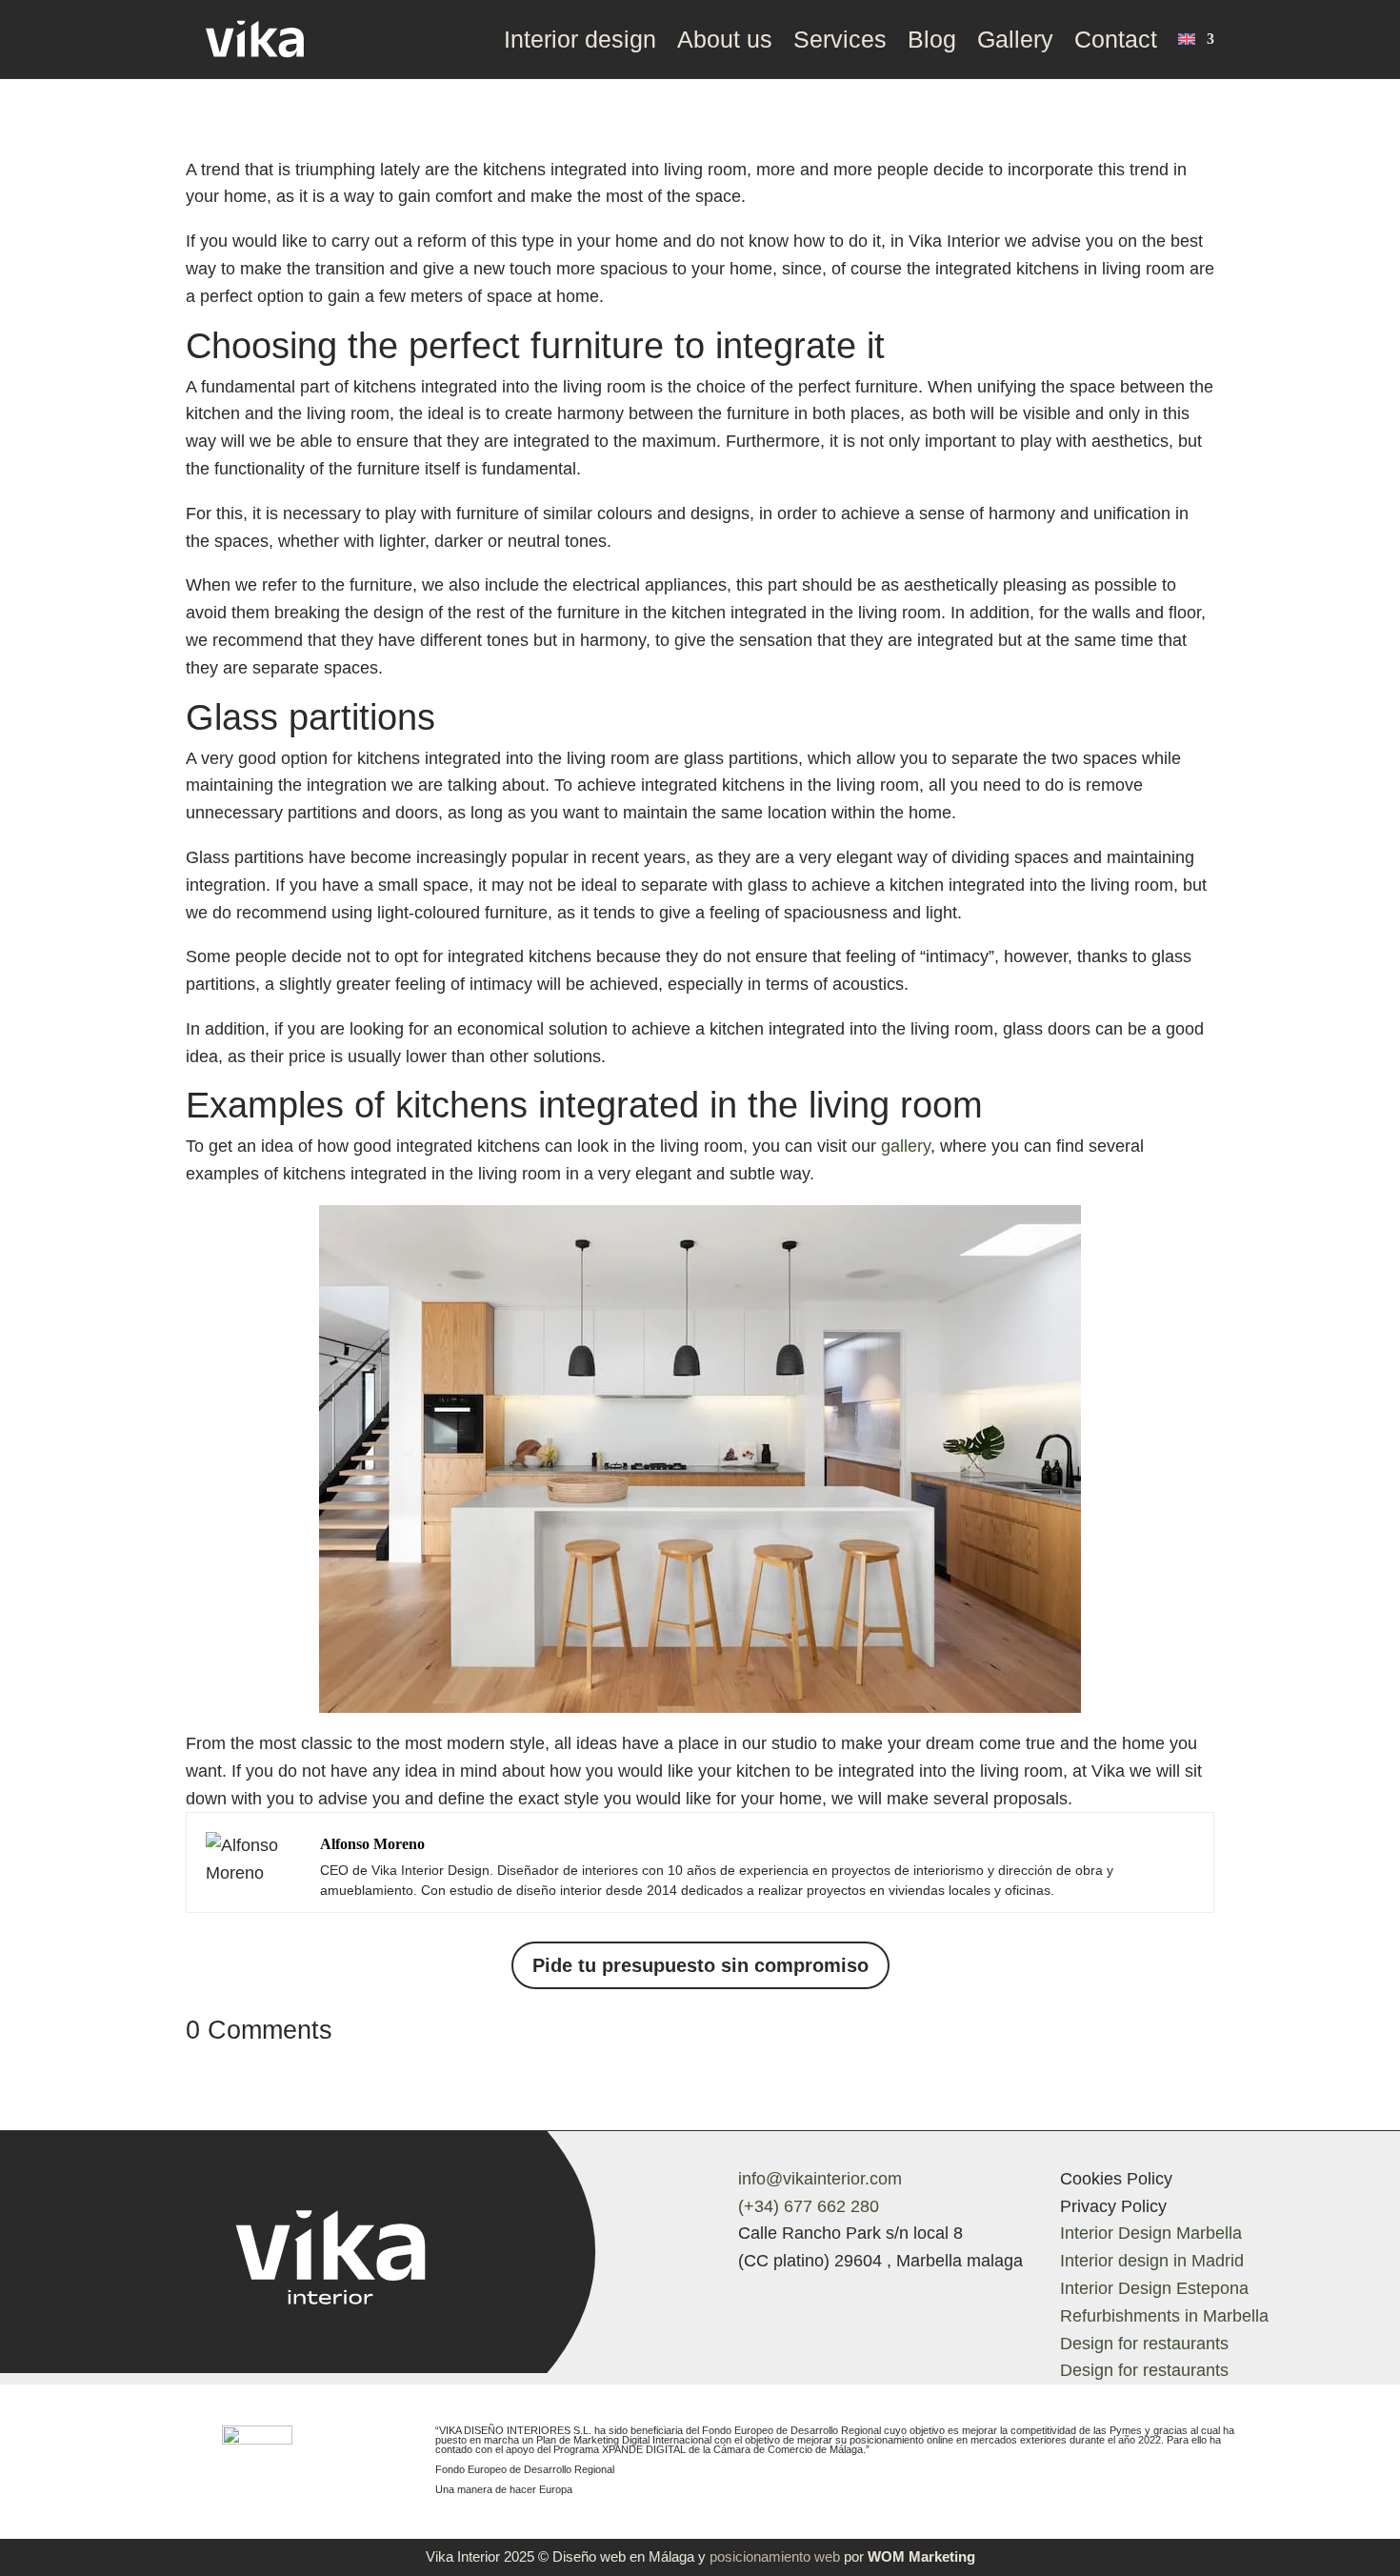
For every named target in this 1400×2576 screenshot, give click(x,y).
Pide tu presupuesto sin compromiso (700, 1965)
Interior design (580, 39)
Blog (932, 39)
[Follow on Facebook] (744, 2300)
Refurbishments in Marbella (1164, 2316)
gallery (906, 1146)
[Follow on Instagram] (782, 2300)
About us (725, 39)
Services (840, 39)
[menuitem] (1196, 39)
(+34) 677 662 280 (809, 2206)
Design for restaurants (1144, 2344)
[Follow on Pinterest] (820, 2300)
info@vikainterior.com (820, 2179)
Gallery (1015, 39)
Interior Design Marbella (1151, 2233)
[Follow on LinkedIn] (858, 2300)
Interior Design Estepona (1154, 2288)
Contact (1116, 39)
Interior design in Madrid (1152, 2261)
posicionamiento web (775, 2556)
